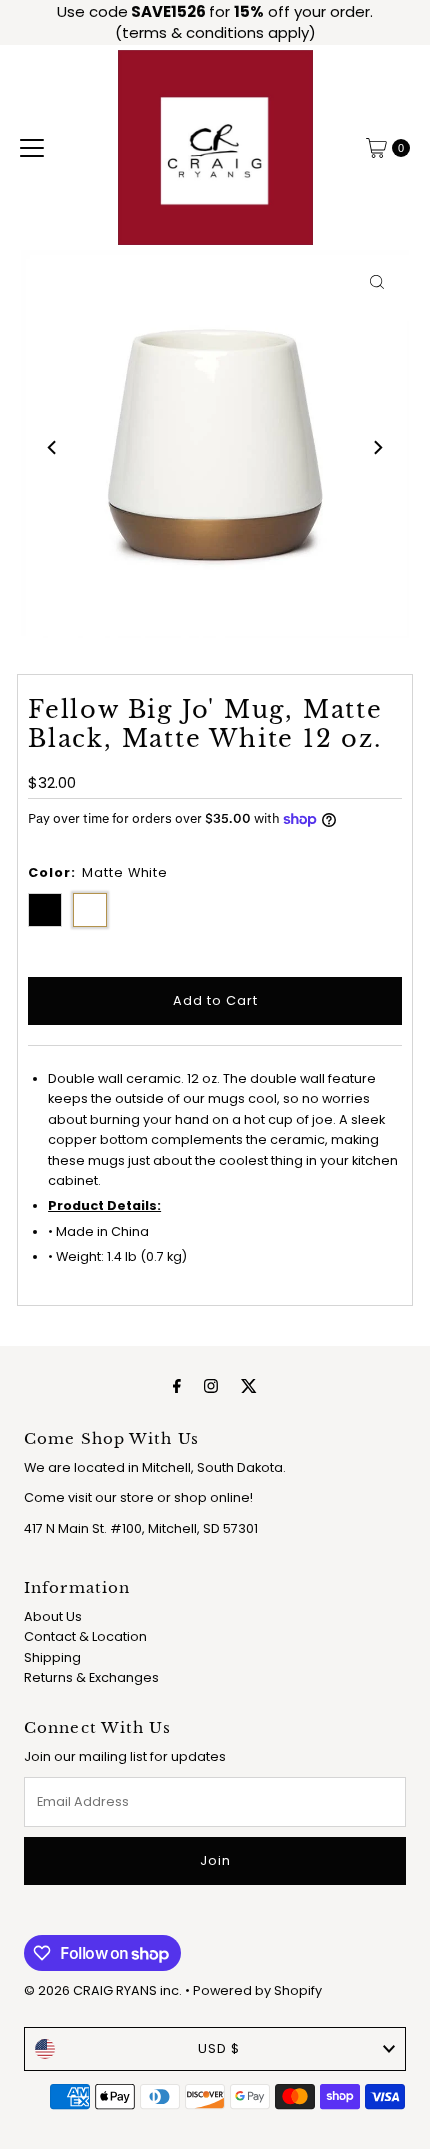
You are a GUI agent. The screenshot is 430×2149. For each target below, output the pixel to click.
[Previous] (53, 447)
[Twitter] (249, 1386)
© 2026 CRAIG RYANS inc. (104, 1990)
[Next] (377, 447)
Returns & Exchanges (91, 1677)
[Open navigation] (32, 148)
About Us (53, 1616)
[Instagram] (211, 1386)
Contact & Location (85, 1636)
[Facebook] (177, 1386)
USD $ (219, 2048)
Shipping (52, 1657)
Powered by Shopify (257, 1990)
